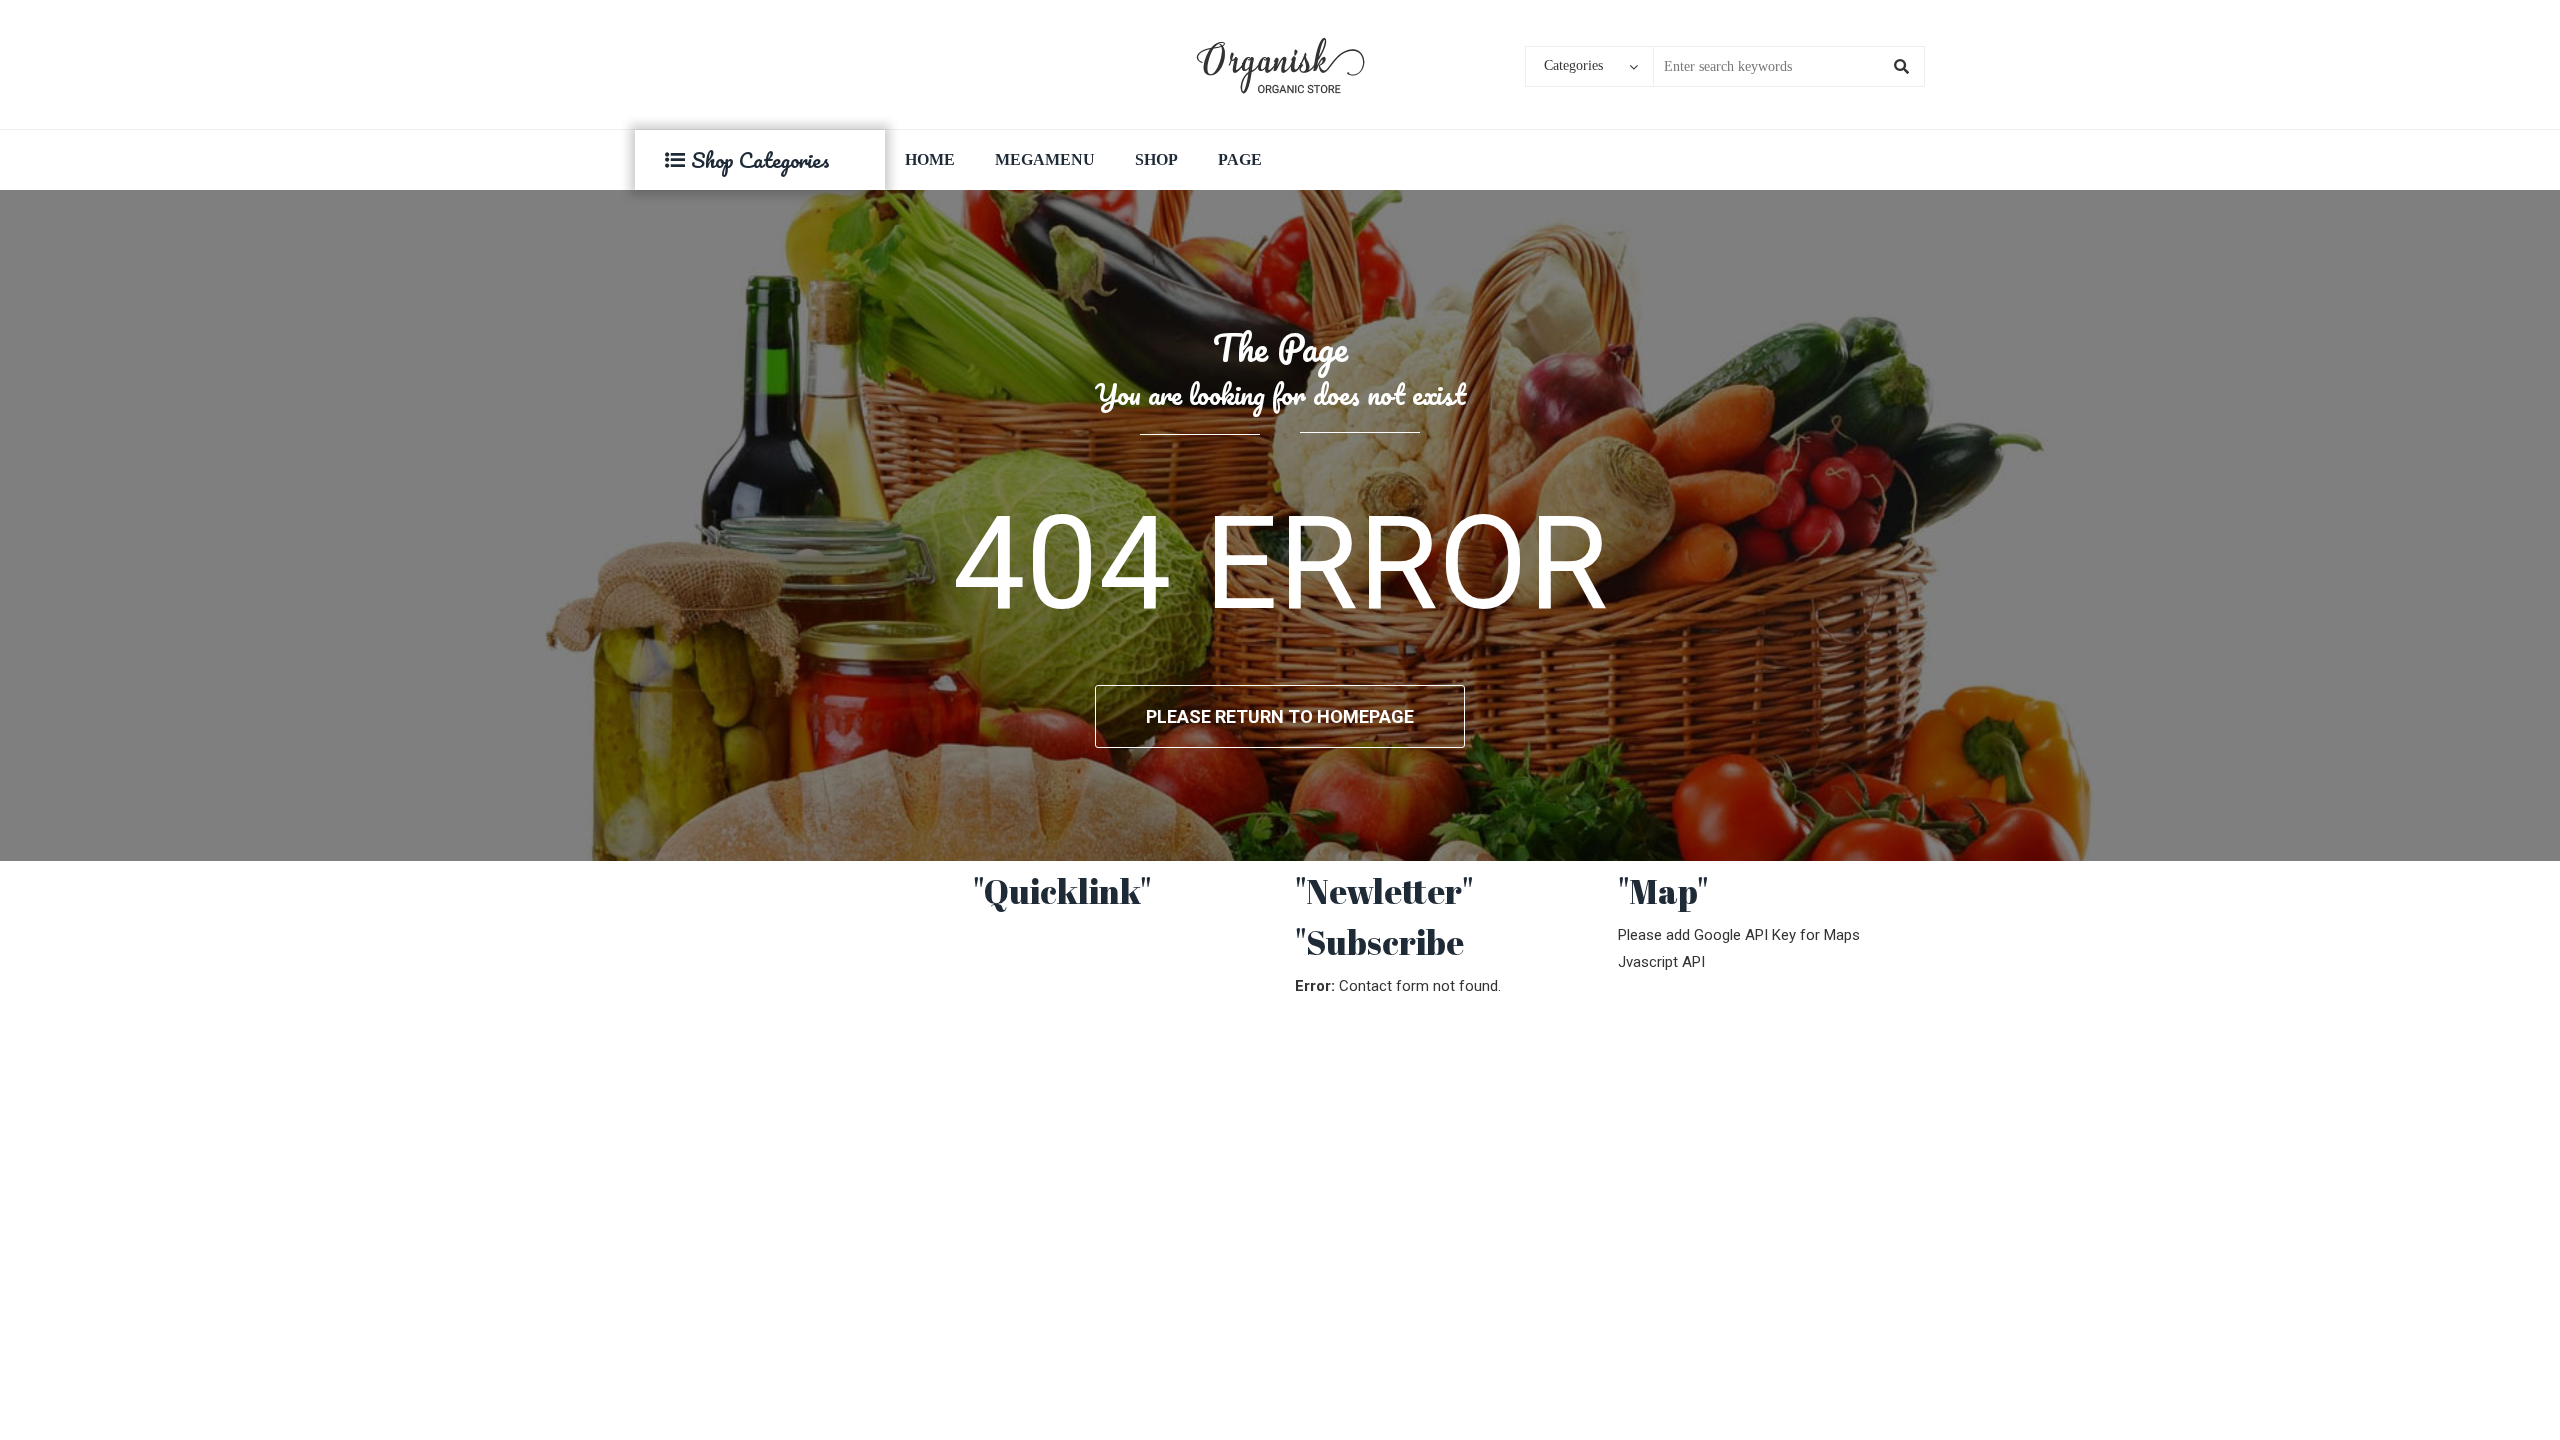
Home (930, 159)
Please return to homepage (1280, 716)
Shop (1156, 159)
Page (1240, 159)
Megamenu (1045, 159)
